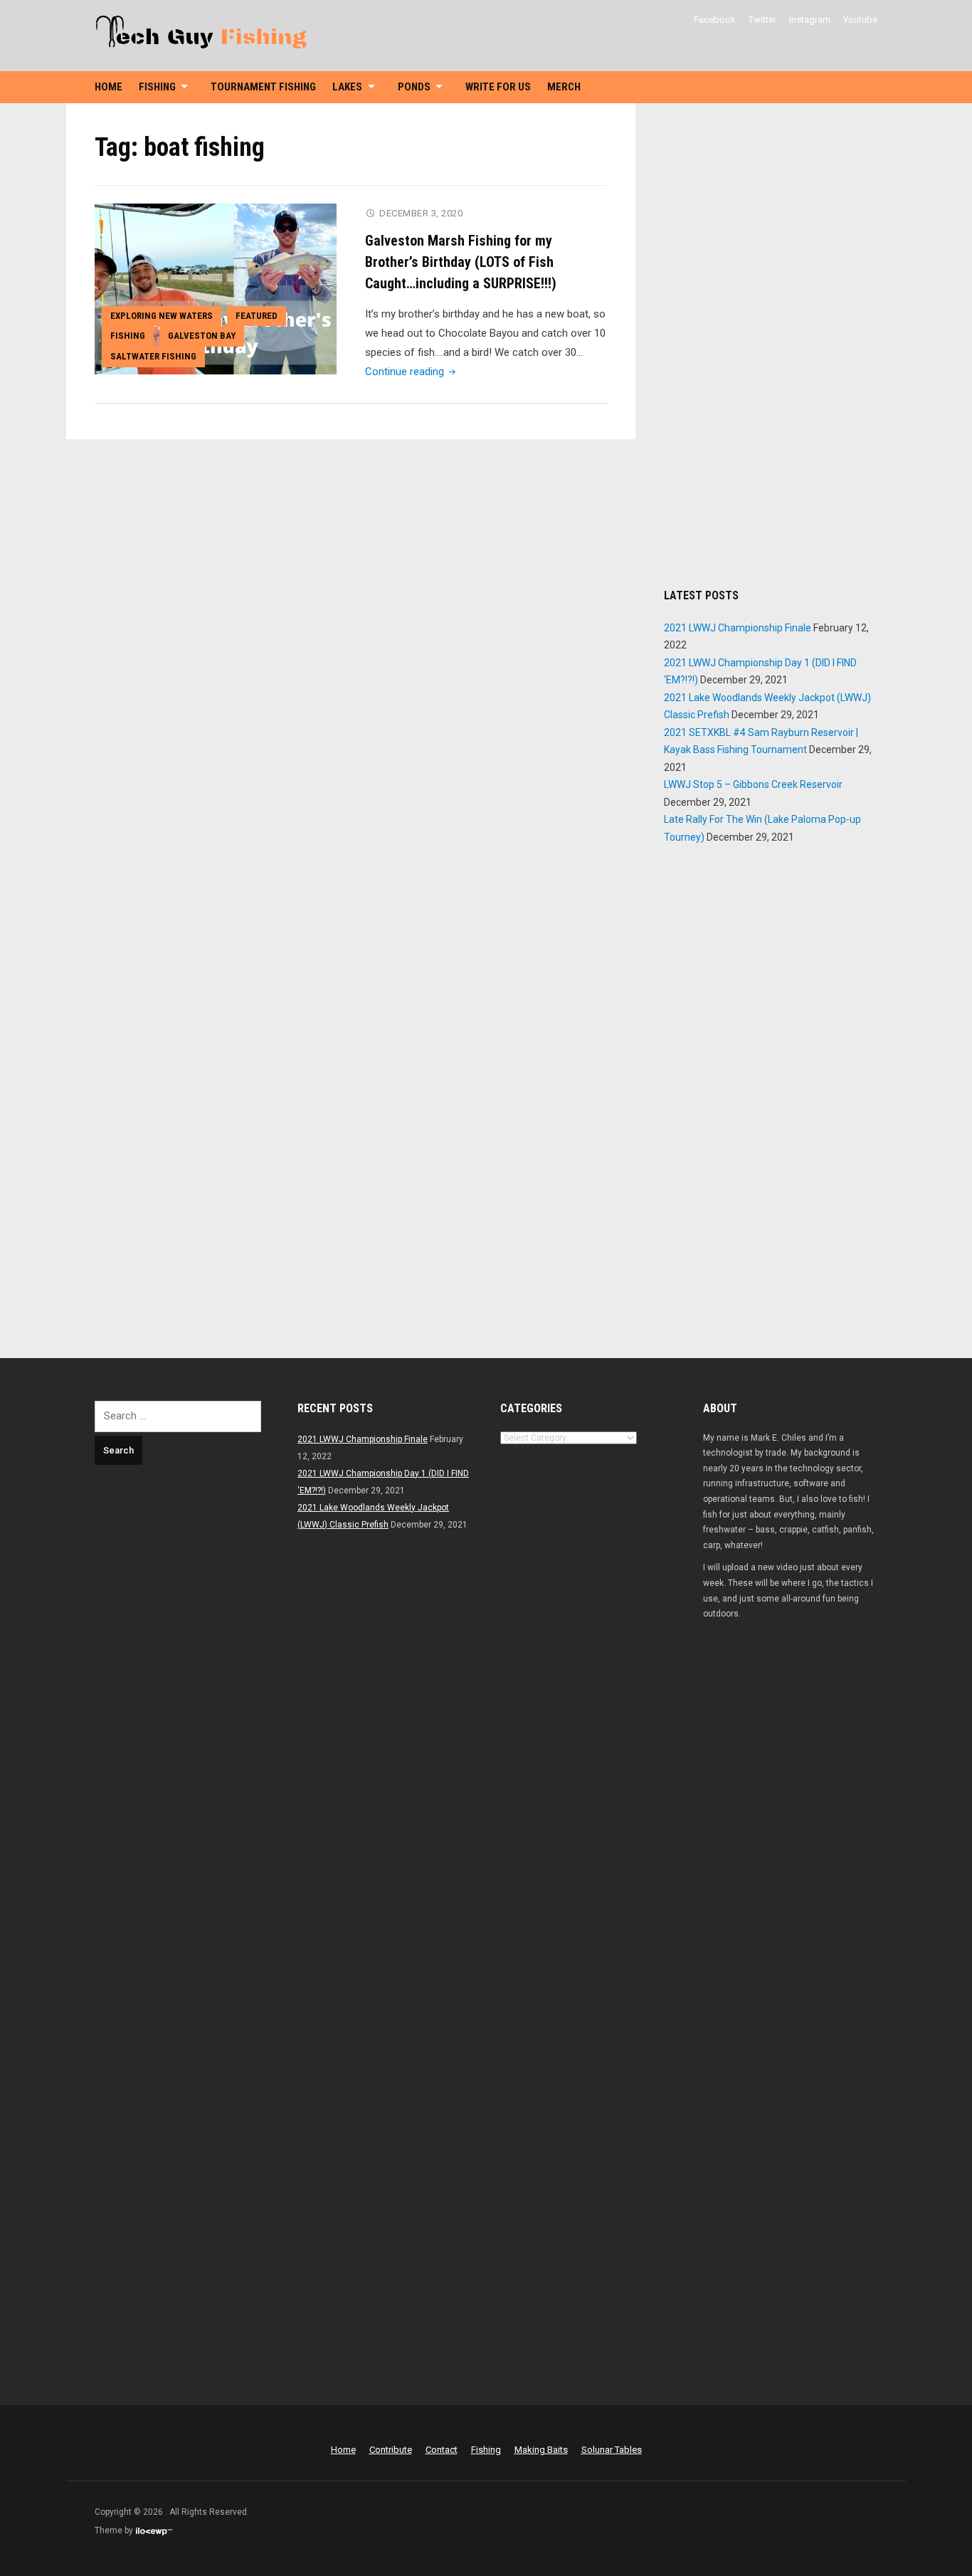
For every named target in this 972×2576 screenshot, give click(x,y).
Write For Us (498, 87)
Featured (257, 316)
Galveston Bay (202, 336)
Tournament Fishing (263, 87)
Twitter (762, 20)
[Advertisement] (771, 345)
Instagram (810, 20)
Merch (564, 87)
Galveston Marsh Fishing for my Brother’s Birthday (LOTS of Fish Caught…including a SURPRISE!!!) (461, 262)
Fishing (157, 87)
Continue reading (412, 372)
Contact (442, 2450)
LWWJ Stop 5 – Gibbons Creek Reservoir (753, 784)
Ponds (414, 87)
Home (109, 87)
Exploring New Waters (162, 316)
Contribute (391, 2450)
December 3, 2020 (421, 213)
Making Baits (541, 2450)
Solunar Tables (612, 2450)
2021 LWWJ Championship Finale (738, 628)
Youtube (860, 20)
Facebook (715, 20)
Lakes (347, 87)
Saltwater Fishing (153, 356)
